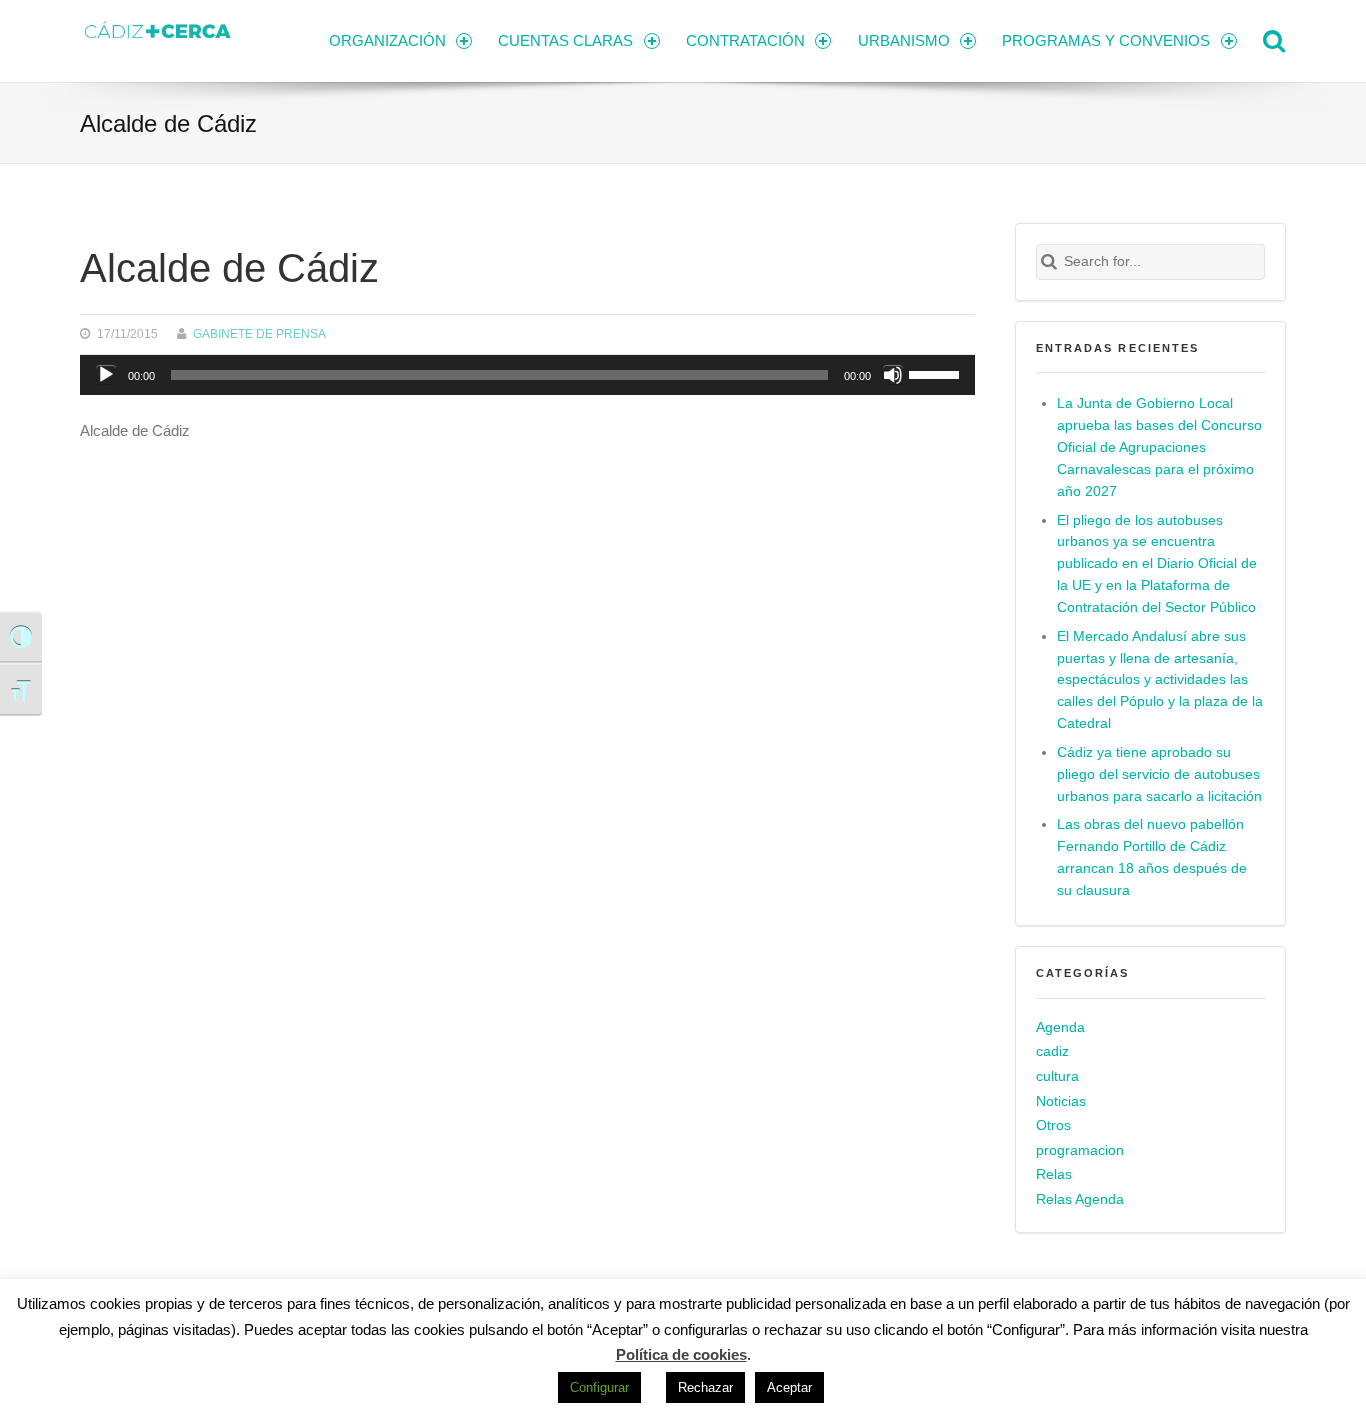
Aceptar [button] (789, 1387)
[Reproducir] (106, 375)
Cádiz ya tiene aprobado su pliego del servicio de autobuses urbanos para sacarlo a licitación (1159, 774)
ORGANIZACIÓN (387, 40)
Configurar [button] (599, 1387)
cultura (1057, 1076)
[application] (527, 375)
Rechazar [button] (705, 1387)
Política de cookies (681, 1354)
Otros (1053, 1125)
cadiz (1052, 1051)
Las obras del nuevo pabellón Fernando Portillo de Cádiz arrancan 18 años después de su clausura (1152, 857)
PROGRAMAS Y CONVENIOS (1106, 40)
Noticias (1061, 1101)
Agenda (1060, 1027)
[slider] (937, 373)
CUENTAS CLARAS (565, 40)
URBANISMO (904, 40)
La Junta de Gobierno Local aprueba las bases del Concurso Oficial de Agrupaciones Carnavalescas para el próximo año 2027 (1159, 447)
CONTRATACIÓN (745, 40)
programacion (1080, 1150)
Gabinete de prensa (259, 333)
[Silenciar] (893, 375)
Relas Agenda (1080, 1199)
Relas (1054, 1174)
